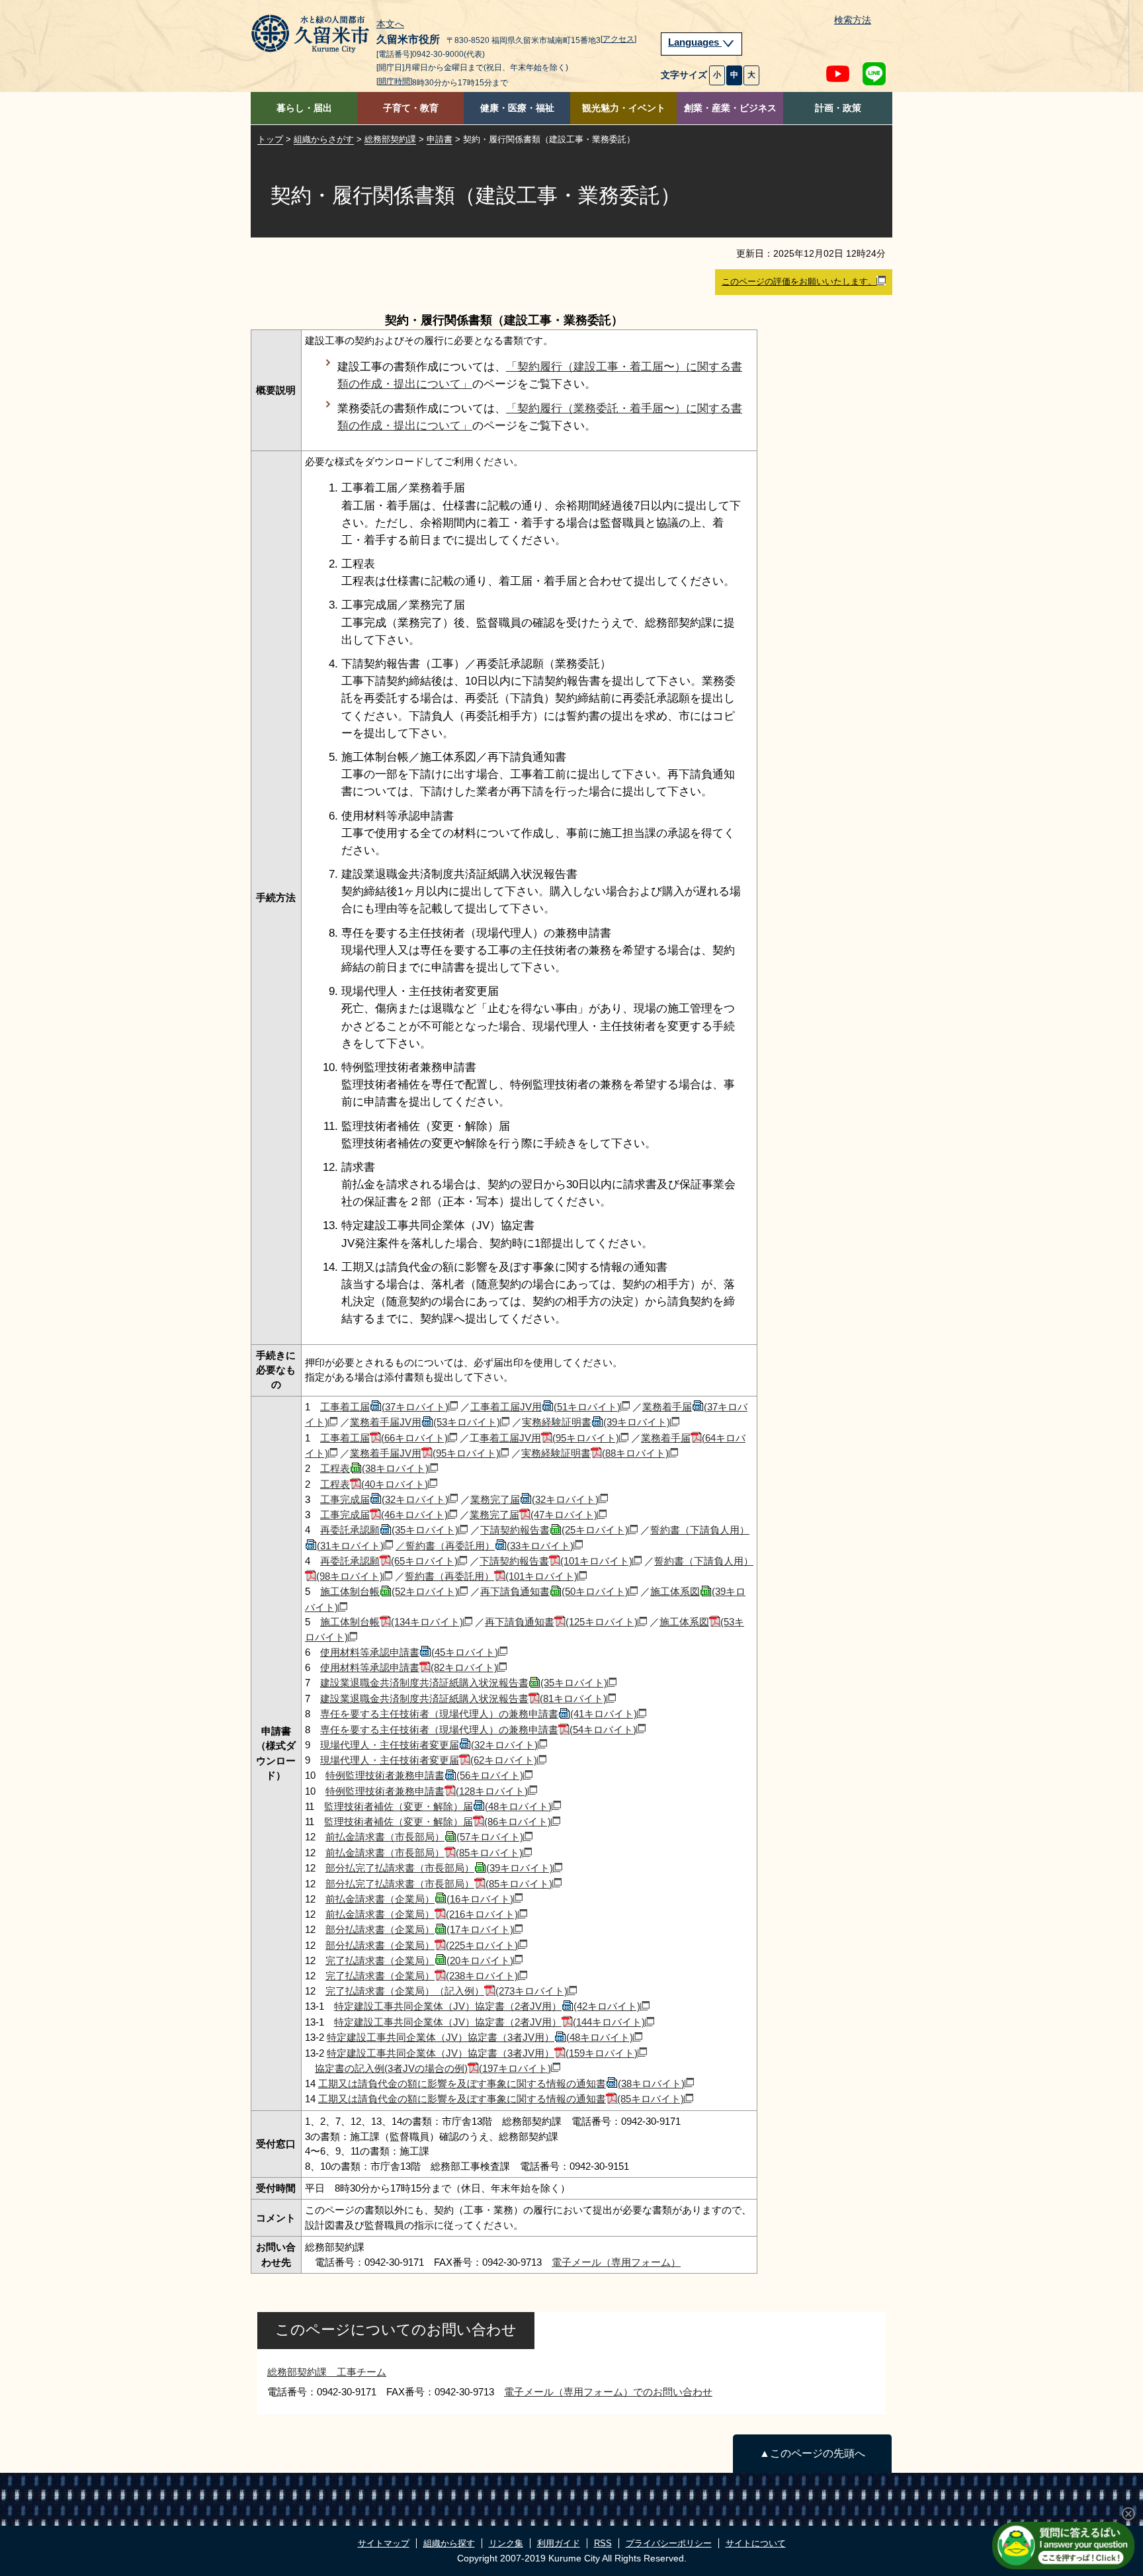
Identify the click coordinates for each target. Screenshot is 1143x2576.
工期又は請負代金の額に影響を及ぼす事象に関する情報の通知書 (501, 2083)
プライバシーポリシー (669, 2543)
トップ (270, 139)
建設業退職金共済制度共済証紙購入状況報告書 (464, 1683)
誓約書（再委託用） (491, 1576)
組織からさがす (324, 139)
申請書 (440, 139)
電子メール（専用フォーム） (616, 2262)
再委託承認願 (389, 1530)
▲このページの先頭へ (812, 2453)
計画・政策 (838, 108)
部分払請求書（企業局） (419, 1929)
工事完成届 (384, 1499)
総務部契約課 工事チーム (327, 2372)
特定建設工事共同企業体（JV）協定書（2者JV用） (487, 2006)
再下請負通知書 (554, 1591)
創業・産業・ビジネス (730, 108)
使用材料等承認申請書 (409, 1652)
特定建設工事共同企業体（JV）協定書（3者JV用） (480, 2037)
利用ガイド (559, 2543)
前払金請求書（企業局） (419, 1899)
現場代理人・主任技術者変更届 (429, 1745)
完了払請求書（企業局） (419, 1960)
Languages (695, 42)
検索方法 (853, 20)
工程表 (374, 1468)
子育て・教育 (411, 108)
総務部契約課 (390, 139)
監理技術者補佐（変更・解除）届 (438, 1806)
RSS (603, 2543)
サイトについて (756, 2543)
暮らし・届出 (304, 108)
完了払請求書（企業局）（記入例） (446, 1991)
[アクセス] (618, 39)
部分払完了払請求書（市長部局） (439, 1868)
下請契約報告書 (554, 1530)
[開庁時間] (394, 81)
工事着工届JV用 (545, 1407)
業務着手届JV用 (425, 1422)
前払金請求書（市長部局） (424, 1837)
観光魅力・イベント (624, 108)
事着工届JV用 (549, 1438)
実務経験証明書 (596, 1422)
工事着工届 (384, 1407)
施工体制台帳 (389, 1591)
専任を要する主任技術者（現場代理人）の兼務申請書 (479, 1714)
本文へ (390, 24)
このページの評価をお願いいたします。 (799, 281)
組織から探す (449, 2543)
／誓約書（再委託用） (485, 1546)
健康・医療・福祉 (517, 108)
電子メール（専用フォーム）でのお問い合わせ (608, 2392)
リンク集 (506, 2543)
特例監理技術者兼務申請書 (424, 1775)
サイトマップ (384, 2543)
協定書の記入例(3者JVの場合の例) (433, 2068)
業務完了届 (534, 1499)
